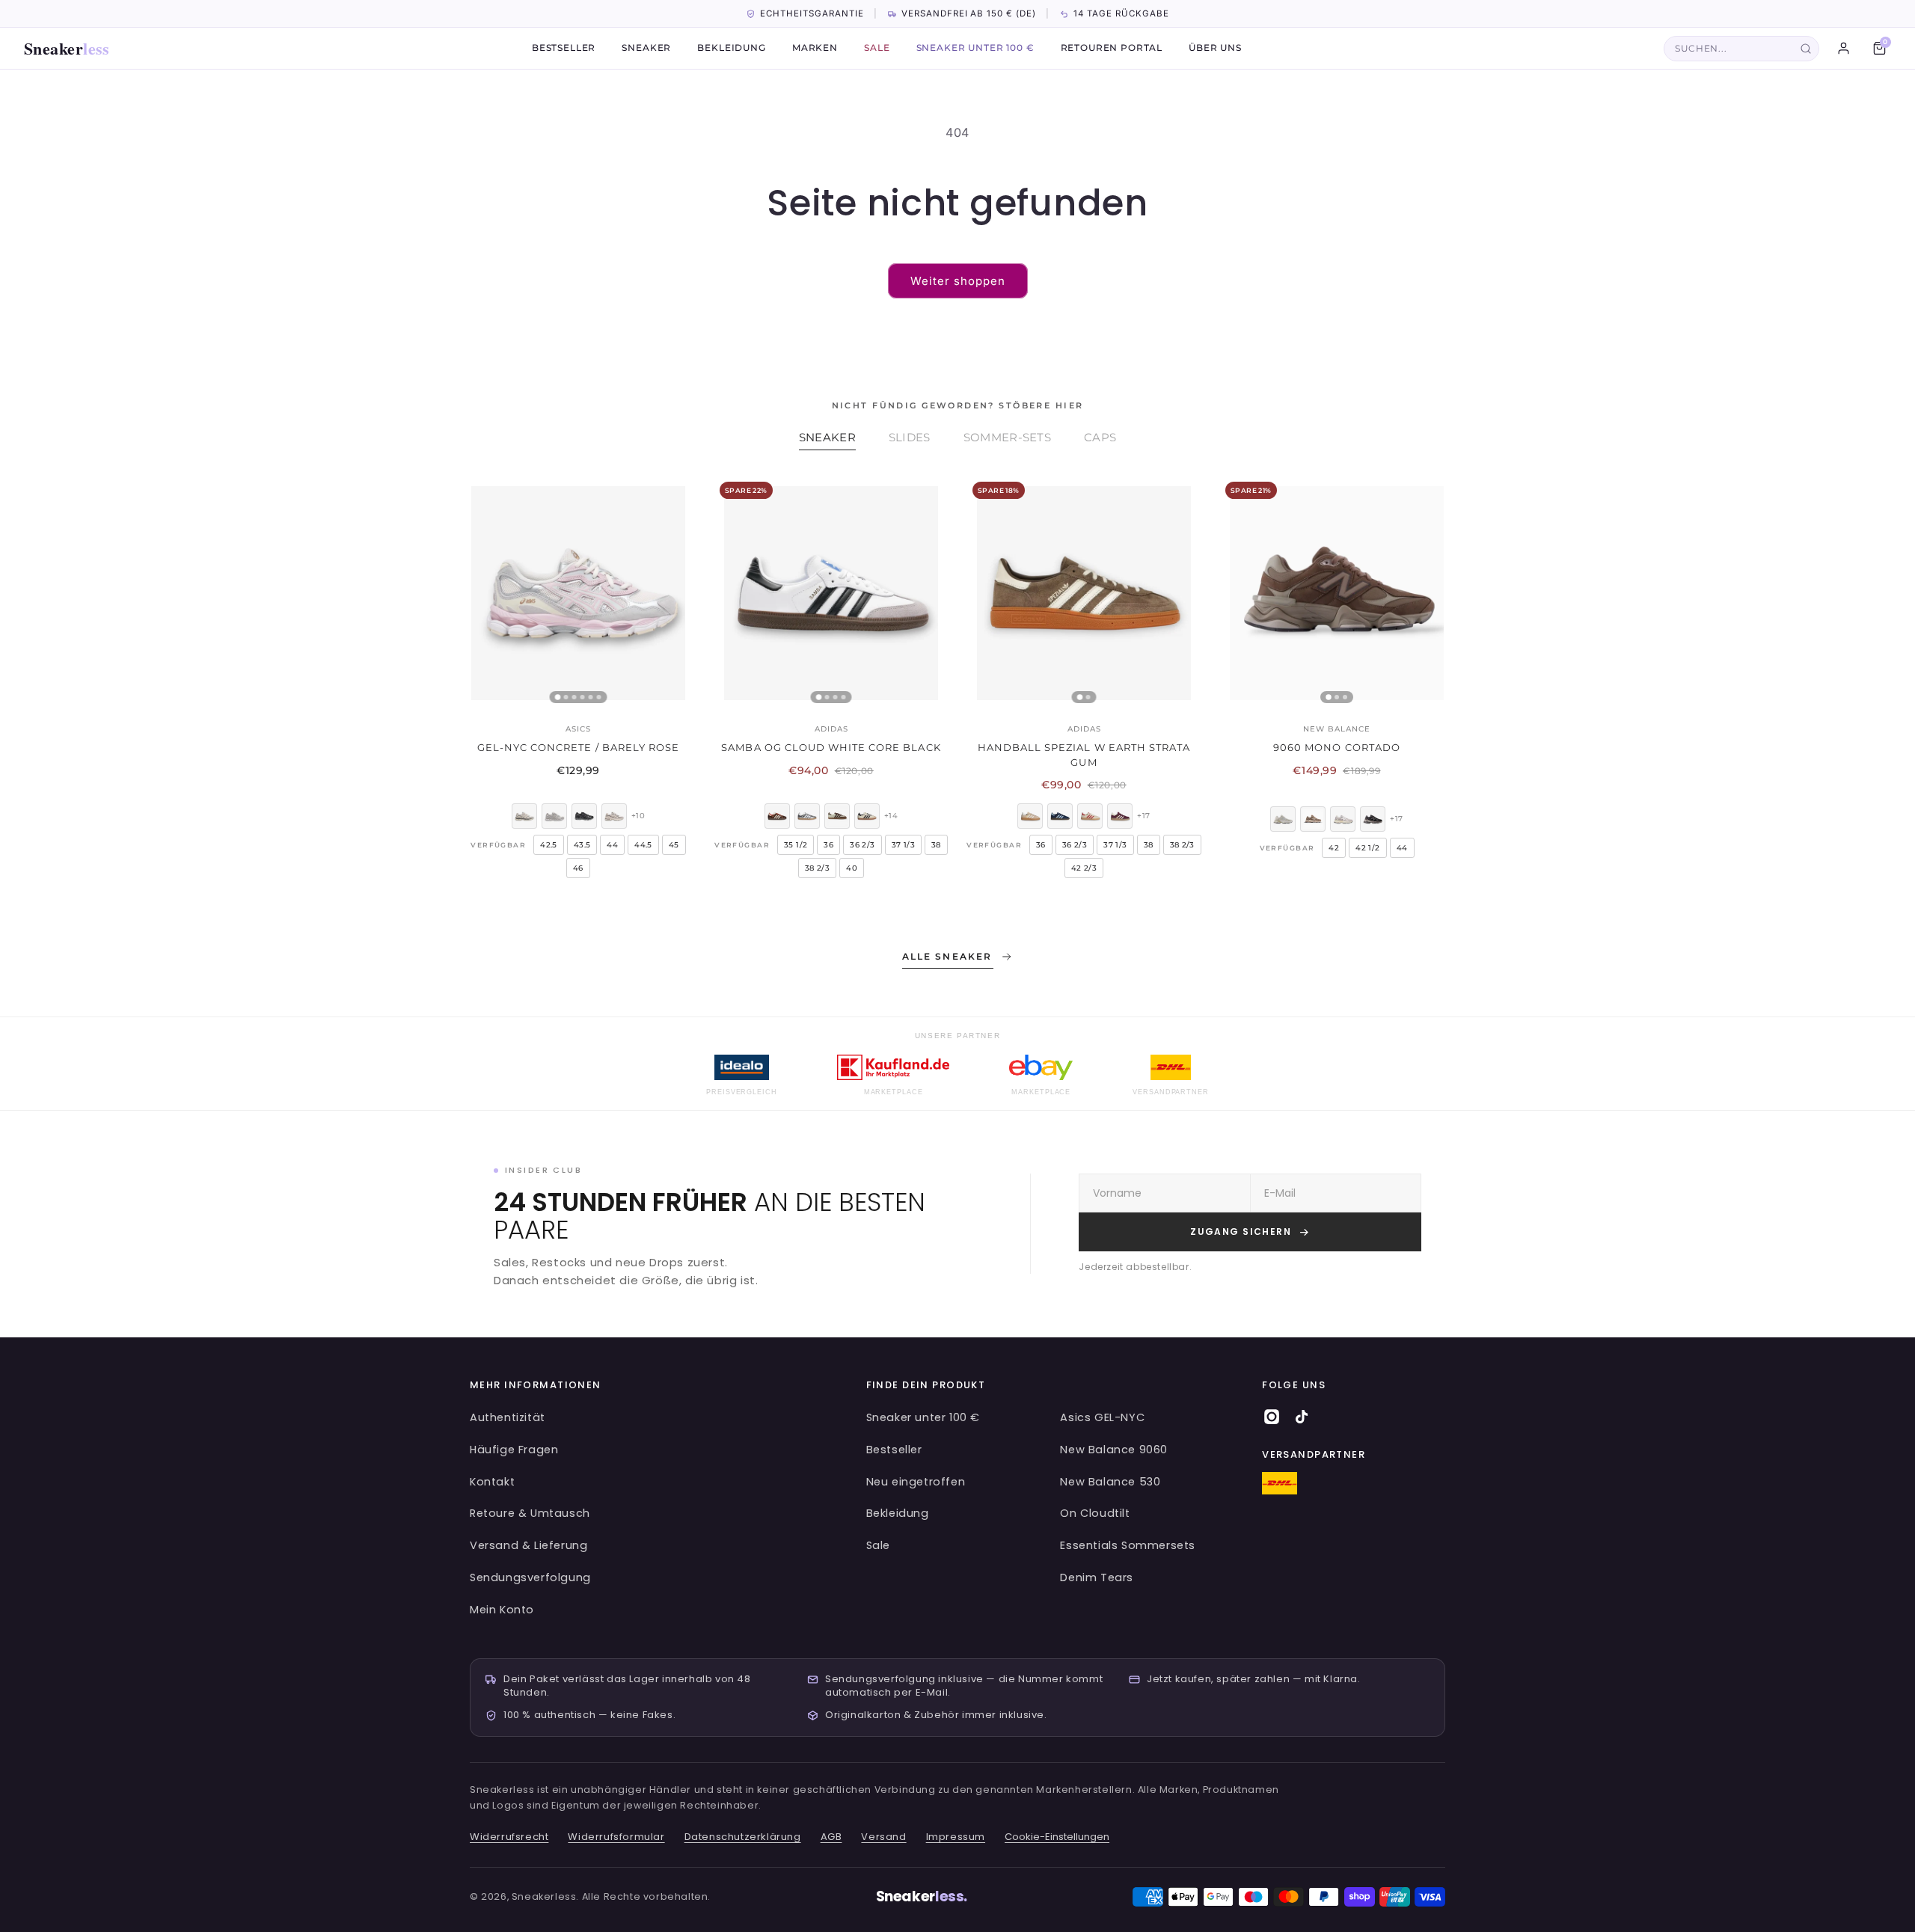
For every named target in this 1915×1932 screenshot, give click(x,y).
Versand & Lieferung (528, 1545)
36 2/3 (862, 845)
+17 (1143, 816)
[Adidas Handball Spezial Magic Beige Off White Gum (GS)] (1030, 816)
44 (612, 845)
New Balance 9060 (1114, 1450)
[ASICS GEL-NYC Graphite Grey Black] (584, 816)
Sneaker (67, 48)
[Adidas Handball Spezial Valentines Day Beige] (1090, 816)
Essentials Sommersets (1128, 1545)
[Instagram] (1272, 1417)
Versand (883, 1837)
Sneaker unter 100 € (975, 49)
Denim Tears (1097, 1577)
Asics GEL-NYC (1102, 1417)
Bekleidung (731, 49)
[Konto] (1843, 49)
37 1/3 (903, 845)
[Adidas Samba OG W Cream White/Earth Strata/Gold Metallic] (837, 816)
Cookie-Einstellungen (1057, 1837)
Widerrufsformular (616, 1837)
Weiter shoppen (958, 281)
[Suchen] (1806, 49)
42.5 (549, 845)
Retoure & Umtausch (530, 1513)
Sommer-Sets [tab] (1007, 437)
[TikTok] (1302, 1417)
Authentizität (508, 1417)
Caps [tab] (1100, 437)
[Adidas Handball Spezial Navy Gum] (1060, 816)
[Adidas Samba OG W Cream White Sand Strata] (867, 816)
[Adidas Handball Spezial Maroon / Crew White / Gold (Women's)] (1120, 816)
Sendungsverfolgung (530, 1577)
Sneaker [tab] (827, 437)
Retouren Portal (1112, 49)
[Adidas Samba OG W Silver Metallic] (807, 816)
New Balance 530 (1110, 1482)
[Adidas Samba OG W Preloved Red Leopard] (777, 816)
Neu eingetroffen (916, 1482)
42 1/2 (1367, 848)
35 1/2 (796, 845)
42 (1334, 848)
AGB (831, 1837)
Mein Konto (502, 1610)
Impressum (956, 1837)
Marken (815, 49)
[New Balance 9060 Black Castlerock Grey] (1373, 819)
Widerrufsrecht (509, 1837)
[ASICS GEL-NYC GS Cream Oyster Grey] (614, 816)
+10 (638, 816)
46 (578, 868)
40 (852, 868)
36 (828, 845)
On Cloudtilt (1095, 1513)
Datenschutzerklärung (743, 1837)
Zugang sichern (1241, 1232)
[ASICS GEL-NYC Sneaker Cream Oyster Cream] (524, 816)
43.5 (582, 845)
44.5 (643, 845)
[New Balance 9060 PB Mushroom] (1313, 819)
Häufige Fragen (514, 1450)
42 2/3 (1084, 868)
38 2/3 (817, 868)
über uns (1215, 49)
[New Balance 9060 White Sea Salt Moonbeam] (1283, 819)
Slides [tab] (910, 437)
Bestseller (564, 49)
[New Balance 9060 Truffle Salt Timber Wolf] (1343, 819)
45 (674, 845)
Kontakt (492, 1482)
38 (936, 845)
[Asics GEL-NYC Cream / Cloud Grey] (554, 816)
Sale (877, 49)
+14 (891, 816)
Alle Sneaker (947, 956)
